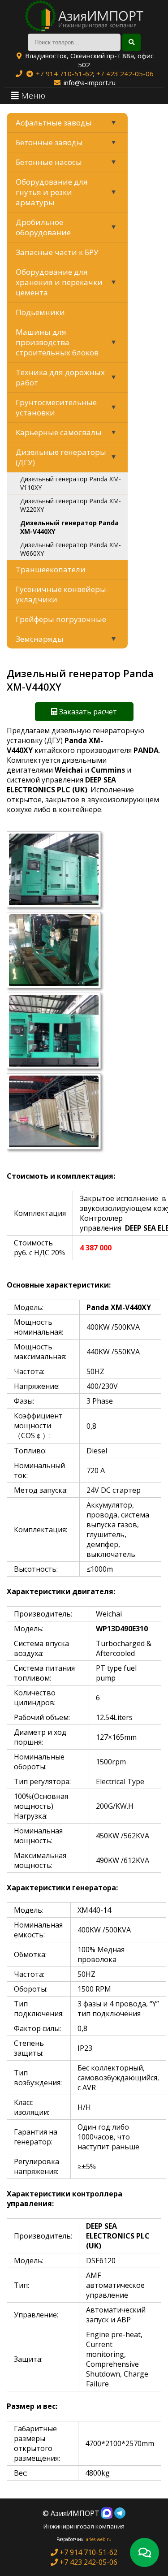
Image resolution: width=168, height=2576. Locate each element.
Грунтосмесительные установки (56, 407)
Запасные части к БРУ (57, 252)
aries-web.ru (99, 2539)
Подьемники (40, 312)
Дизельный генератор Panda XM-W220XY (71, 505)
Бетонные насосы (49, 162)
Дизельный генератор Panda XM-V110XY (71, 483)
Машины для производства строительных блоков (57, 342)
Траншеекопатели (51, 569)
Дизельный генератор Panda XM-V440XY (69, 527)
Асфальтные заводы (54, 123)
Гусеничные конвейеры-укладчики (62, 594)
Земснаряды (40, 639)
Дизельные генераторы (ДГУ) (61, 457)
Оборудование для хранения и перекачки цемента (59, 282)
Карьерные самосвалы (59, 432)
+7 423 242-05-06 (125, 73)
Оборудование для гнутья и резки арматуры (52, 192)
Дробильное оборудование (43, 227)
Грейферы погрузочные (61, 619)
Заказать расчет (87, 712)
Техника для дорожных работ (60, 377)
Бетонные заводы (49, 142)
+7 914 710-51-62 (65, 73)
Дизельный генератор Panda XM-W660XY (71, 549)
